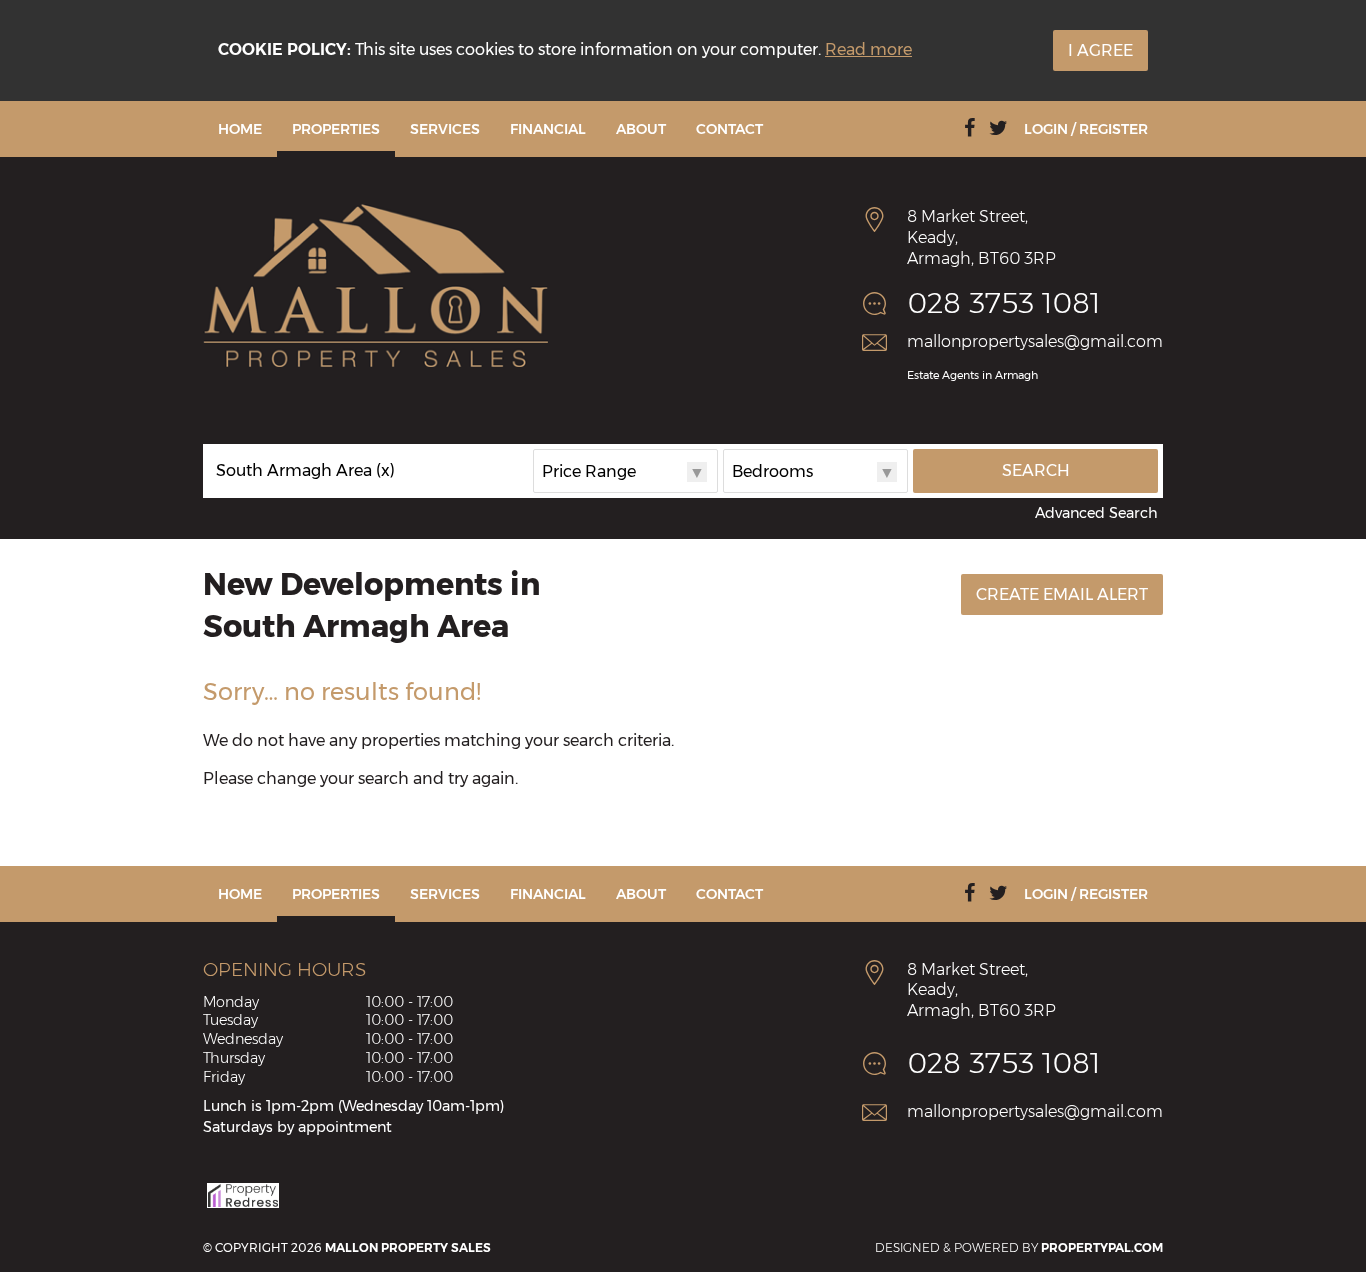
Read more (868, 49)
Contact (729, 129)
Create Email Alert (1062, 594)
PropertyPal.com (1102, 1247)
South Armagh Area (305, 471)
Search (1036, 470)
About (641, 129)
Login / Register (1086, 129)
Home (240, 129)
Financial (548, 129)
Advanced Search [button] (1096, 513)
